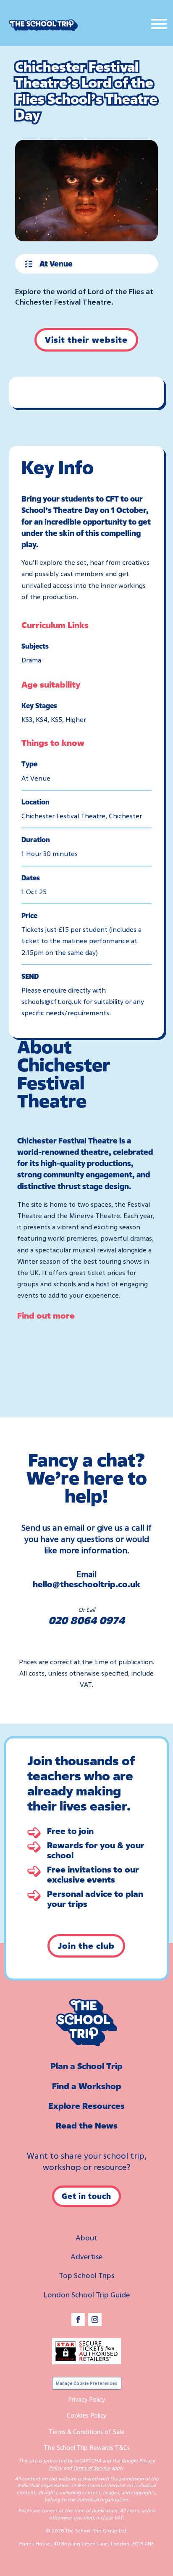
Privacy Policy (86, 2399)
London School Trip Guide (86, 2294)
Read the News (87, 2125)
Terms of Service (92, 2468)
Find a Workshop (87, 2086)
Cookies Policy (86, 2415)
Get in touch (86, 2196)
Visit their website (86, 340)
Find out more (46, 1315)
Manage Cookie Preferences (87, 2383)
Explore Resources (86, 2106)
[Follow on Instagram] (95, 2320)
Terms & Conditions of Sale (87, 2431)
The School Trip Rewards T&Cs (87, 2447)
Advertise (86, 2256)
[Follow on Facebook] (78, 2320)
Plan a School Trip (86, 2066)
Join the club (86, 1946)
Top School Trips (86, 2275)
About (86, 2237)
